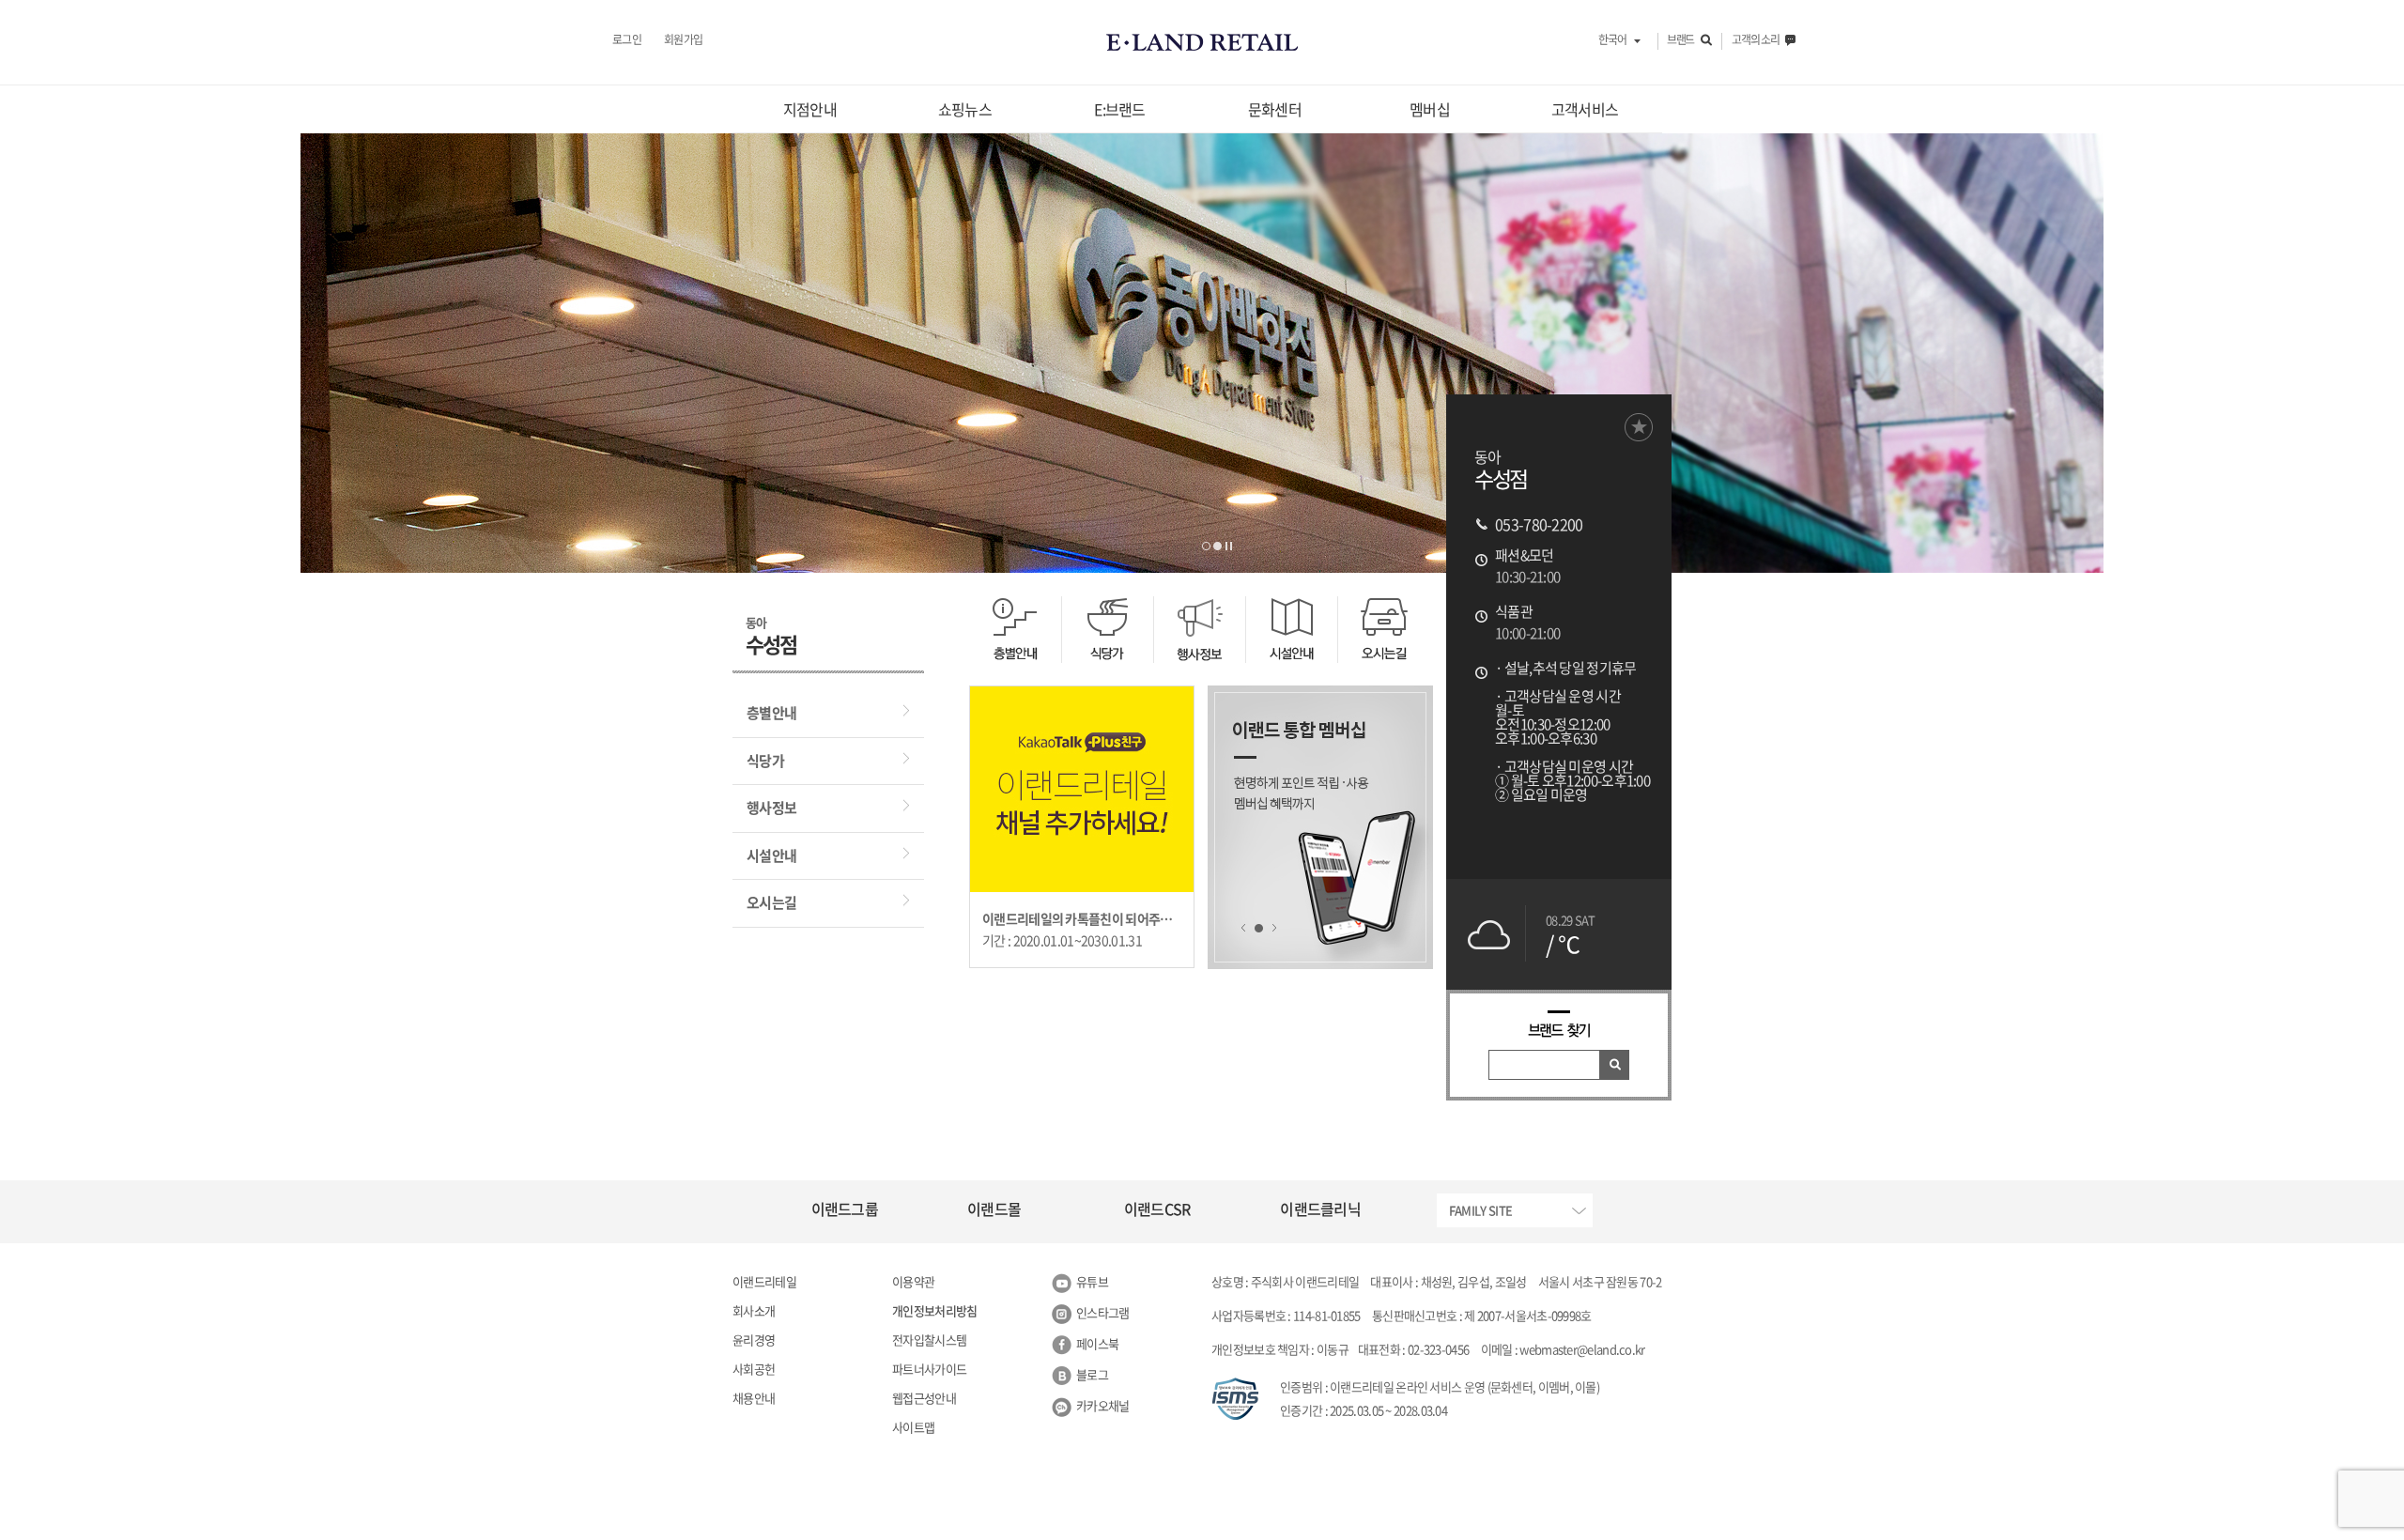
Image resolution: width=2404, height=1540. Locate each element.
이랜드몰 (994, 1209)
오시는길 (771, 902)
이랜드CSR (1157, 1209)
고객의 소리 (1756, 40)
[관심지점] (1639, 427)
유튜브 (1092, 1281)
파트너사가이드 (929, 1369)
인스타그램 (1103, 1312)
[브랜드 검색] (1615, 1065)
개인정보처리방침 (934, 1310)
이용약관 (913, 1281)
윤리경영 (754, 1340)
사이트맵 (913, 1427)
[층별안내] (1015, 630)
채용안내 (754, 1398)
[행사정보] (1199, 630)
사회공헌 (754, 1369)
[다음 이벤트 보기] (1274, 928)
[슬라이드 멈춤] (1229, 546)
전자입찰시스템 (929, 1340)
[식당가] (1107, 630)
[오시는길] (1383, 630)
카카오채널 (1103, 1405)
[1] (1259, 928)
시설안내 (771, 855)
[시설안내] (1291, 630)
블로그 (1092, 1374)
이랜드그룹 (845, 1209)
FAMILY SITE (1480, 1210)
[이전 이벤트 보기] (1244, 928)
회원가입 (683, 40)
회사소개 (754, 1310)
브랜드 (1680, 40)
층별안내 (771, 713)
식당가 (765, 761)
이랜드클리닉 (1320, 1209)
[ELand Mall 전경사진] (1206, 546)
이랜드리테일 (764, 1281)
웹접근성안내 (924, 1398)
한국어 (1612, 40)
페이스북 (1097, 1343)
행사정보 (771, 808)
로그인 (627, 40)
